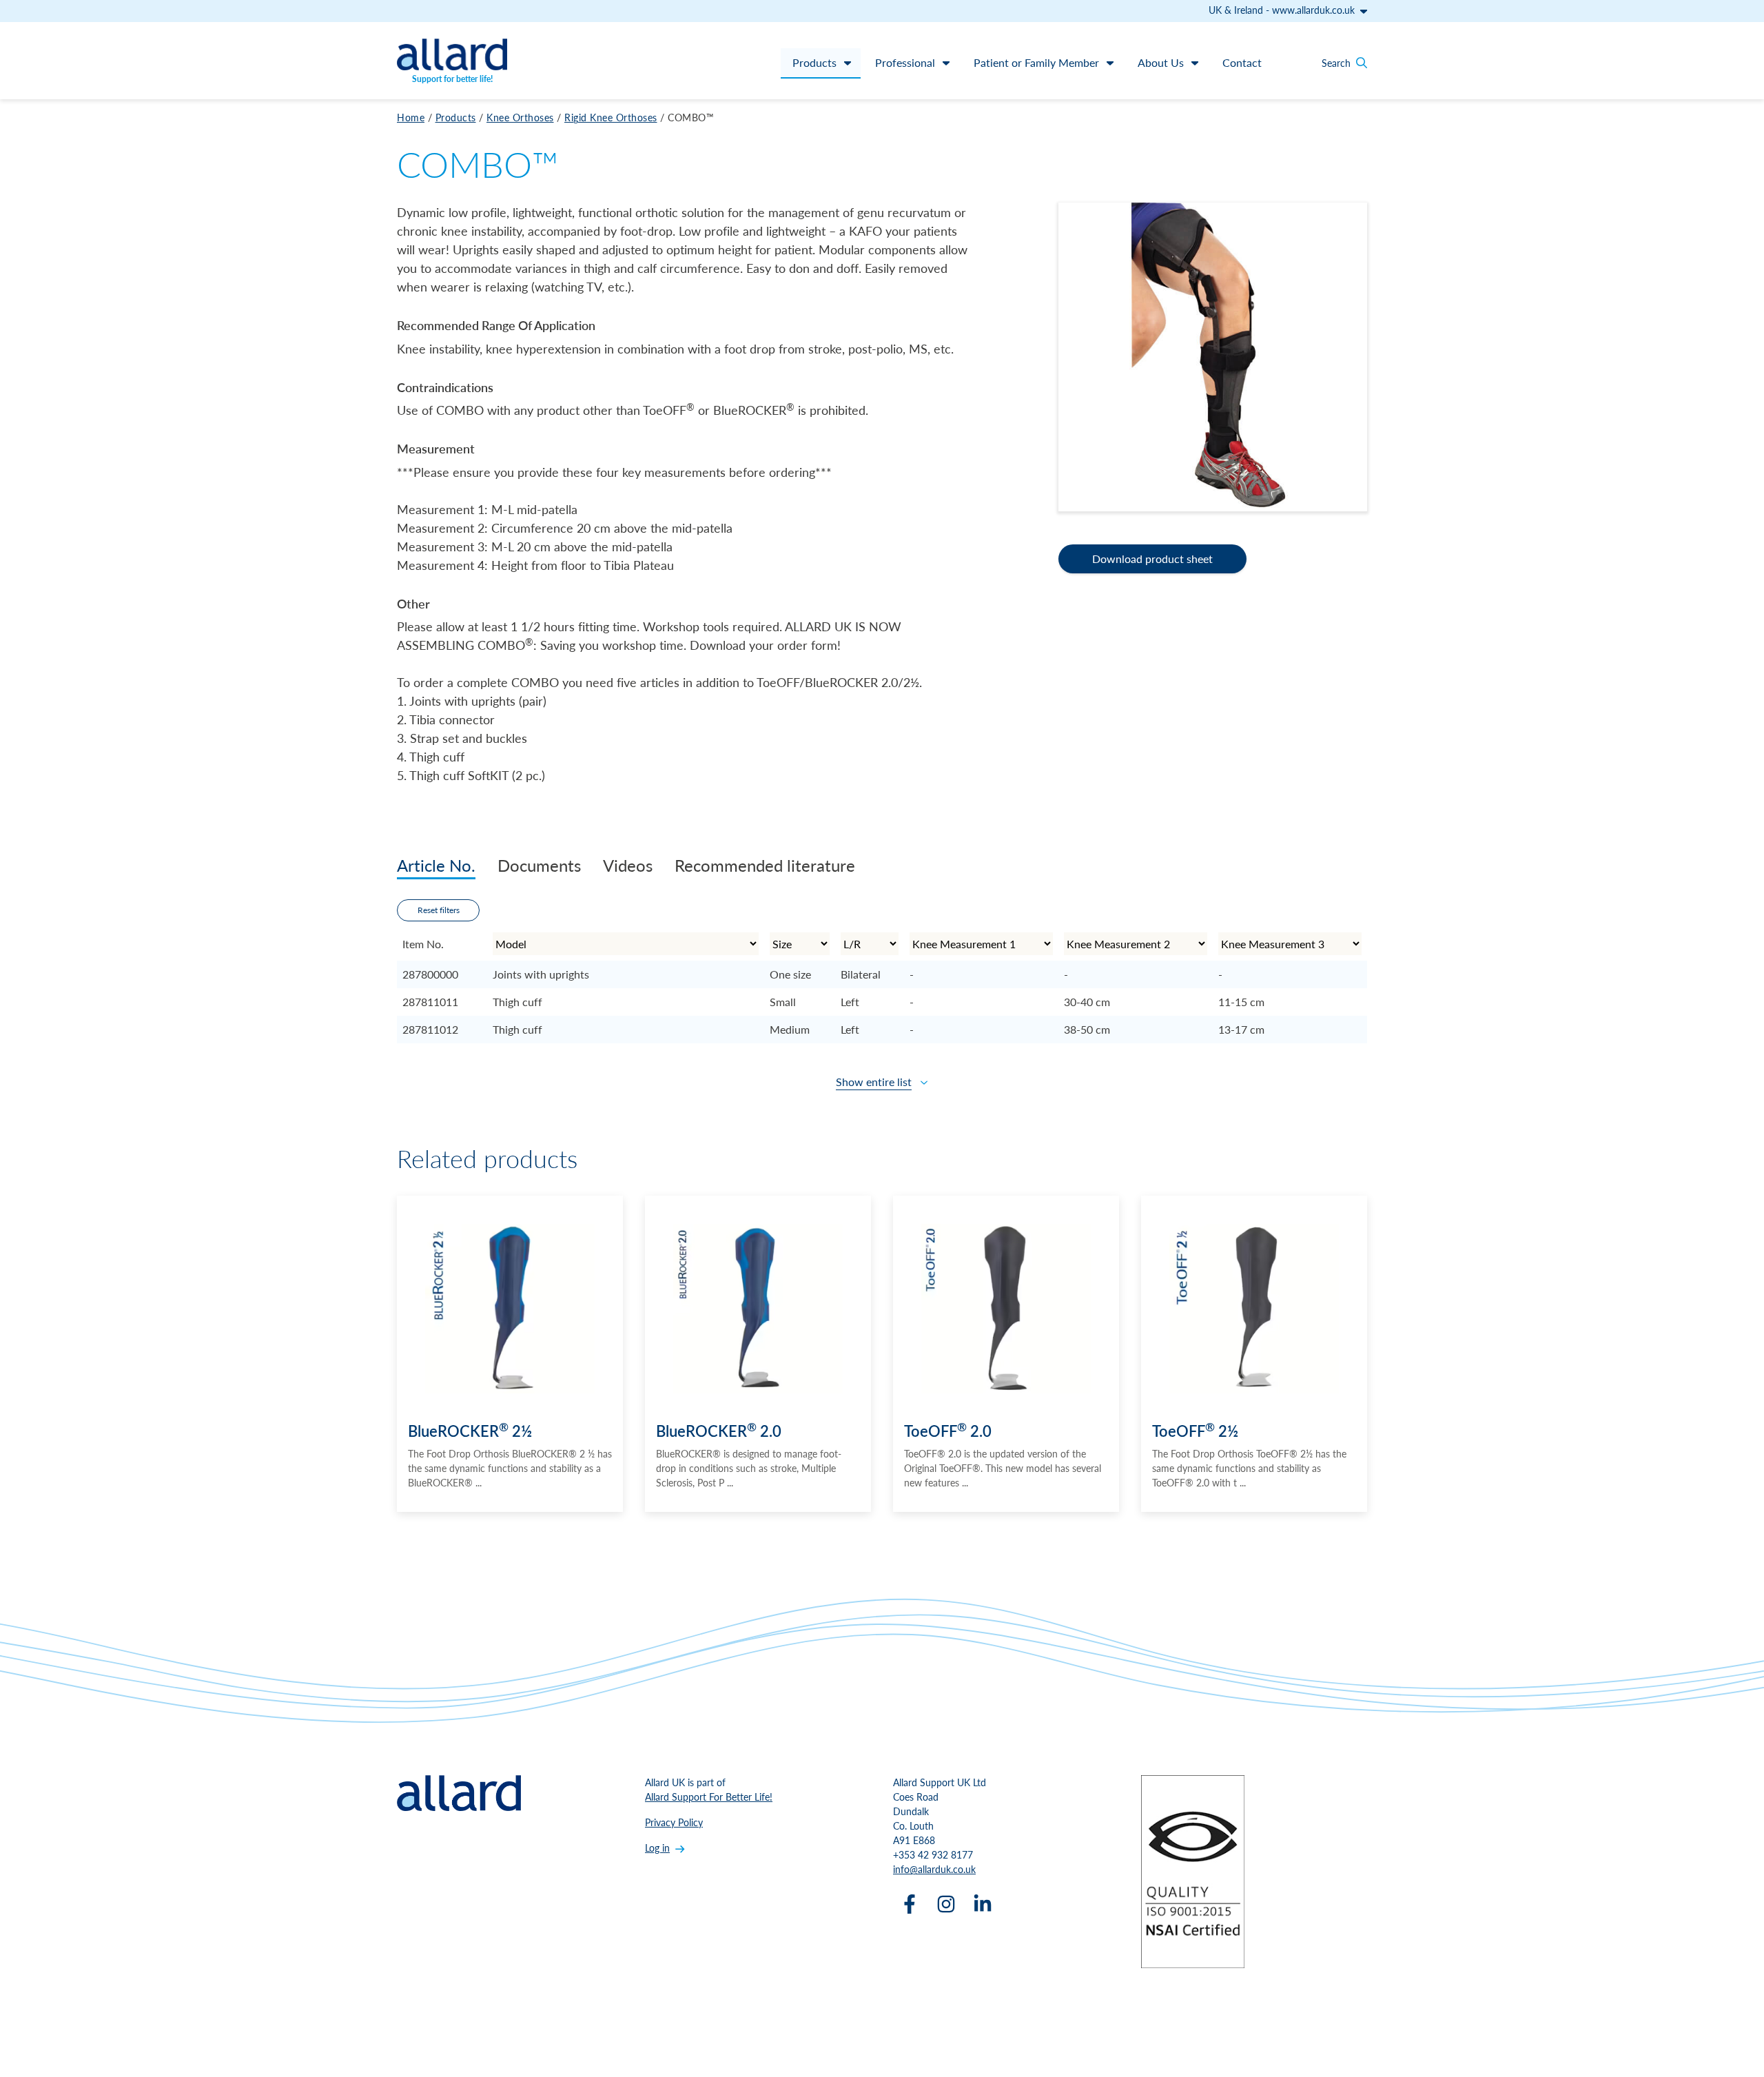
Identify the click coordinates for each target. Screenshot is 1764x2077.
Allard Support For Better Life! (709, 1797)
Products (814, 62)
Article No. (436, 865)
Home (411, 117)
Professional (905, 62)
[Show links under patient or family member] (1110, 63)
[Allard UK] (452, 54)
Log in (657, 1848)
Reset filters (439, 910)
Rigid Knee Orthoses (611, 117)
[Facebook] (910, 1904)
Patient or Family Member (1036, 62)
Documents (539, 865)
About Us (1161, 62)
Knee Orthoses (520, 117)
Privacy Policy (674, 1822)
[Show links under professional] (946, 63)
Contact (1242, 62)
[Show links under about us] (1195, 63)
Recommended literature (765, 865)
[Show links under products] (848, 63)
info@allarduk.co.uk (934, 1869)
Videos (628, 865)
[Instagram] (946, 1904)
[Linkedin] (983, 1904)
